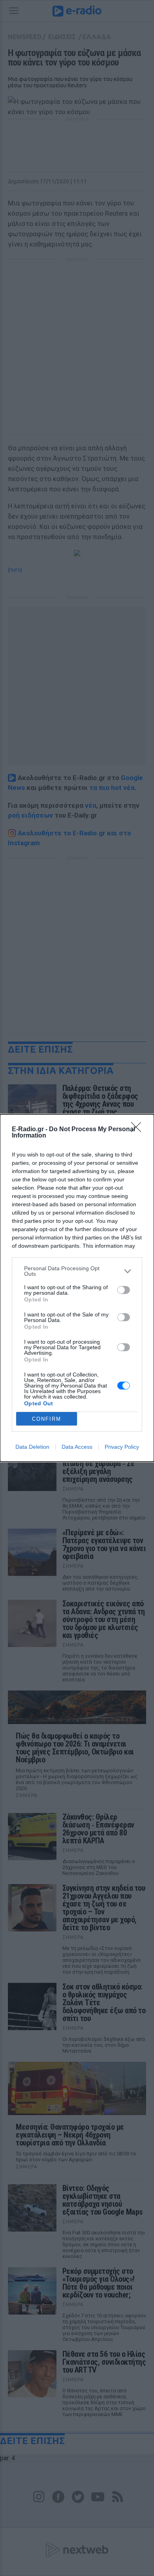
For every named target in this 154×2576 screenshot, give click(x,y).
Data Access (77, 1447)
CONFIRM (47, 1419)
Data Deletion (32, 1447)
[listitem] (77, 1271)
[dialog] (77, 1288)
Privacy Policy (122, 1447)
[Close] (139, 1130)
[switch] (124, 1290)
